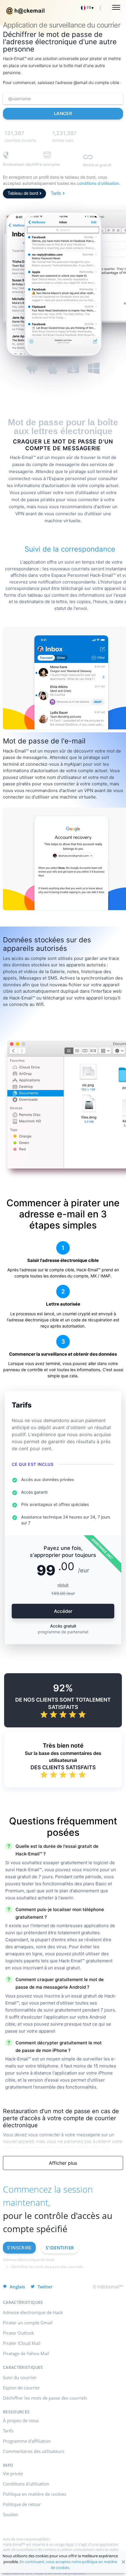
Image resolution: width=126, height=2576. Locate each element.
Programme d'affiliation (27, 2441)
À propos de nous (21, 2420)
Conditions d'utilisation (26, 2484)
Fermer (123, 2562)
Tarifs (56, 193)
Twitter (45, 2287)
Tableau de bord (23, 193)
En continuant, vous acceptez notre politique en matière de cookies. (68, 2565)
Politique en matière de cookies (35, 2494)
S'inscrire (19, 2248)
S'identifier (60, 2248)
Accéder (63, 1611)
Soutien (11, 2514)
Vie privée (13, 2473)
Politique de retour (22, 2504)
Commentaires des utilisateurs (34, 2451)
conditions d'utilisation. (98, 183)
